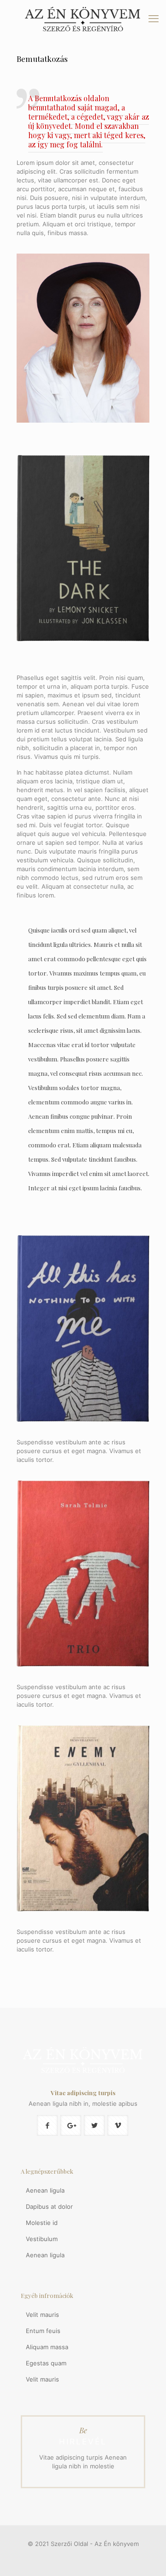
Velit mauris (42, 2315)
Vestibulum (42, 2239)
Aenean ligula (45, 2190)
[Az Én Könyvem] (83, 20)
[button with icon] (47, 2125)
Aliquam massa (47, 2347)
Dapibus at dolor (49, 2206)
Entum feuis (43, 2331)
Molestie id (42, 2223)
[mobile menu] (154, 18)
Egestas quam (46, 2363)
